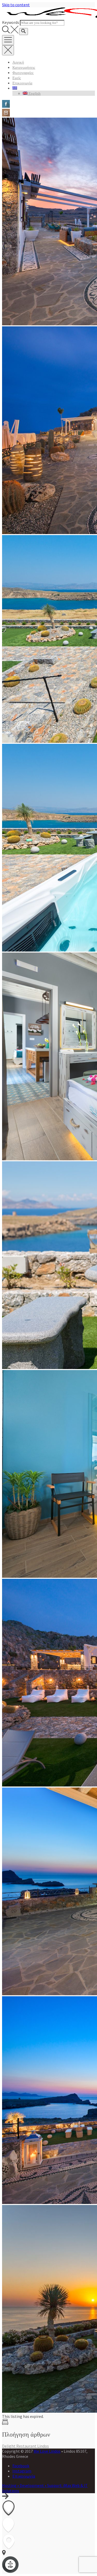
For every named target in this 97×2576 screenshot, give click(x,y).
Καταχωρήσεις (24, 68)
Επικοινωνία (22, 83)
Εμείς (17, 78)
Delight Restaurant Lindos (25, 2446)
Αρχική (18, 62)
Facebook (21, 2466)
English (34, 93)
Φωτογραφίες (23, 73)
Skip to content (16, 5)
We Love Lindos (47, 2451)
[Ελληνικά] (15, 88)
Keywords (11, 22)
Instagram (22, 2471)
